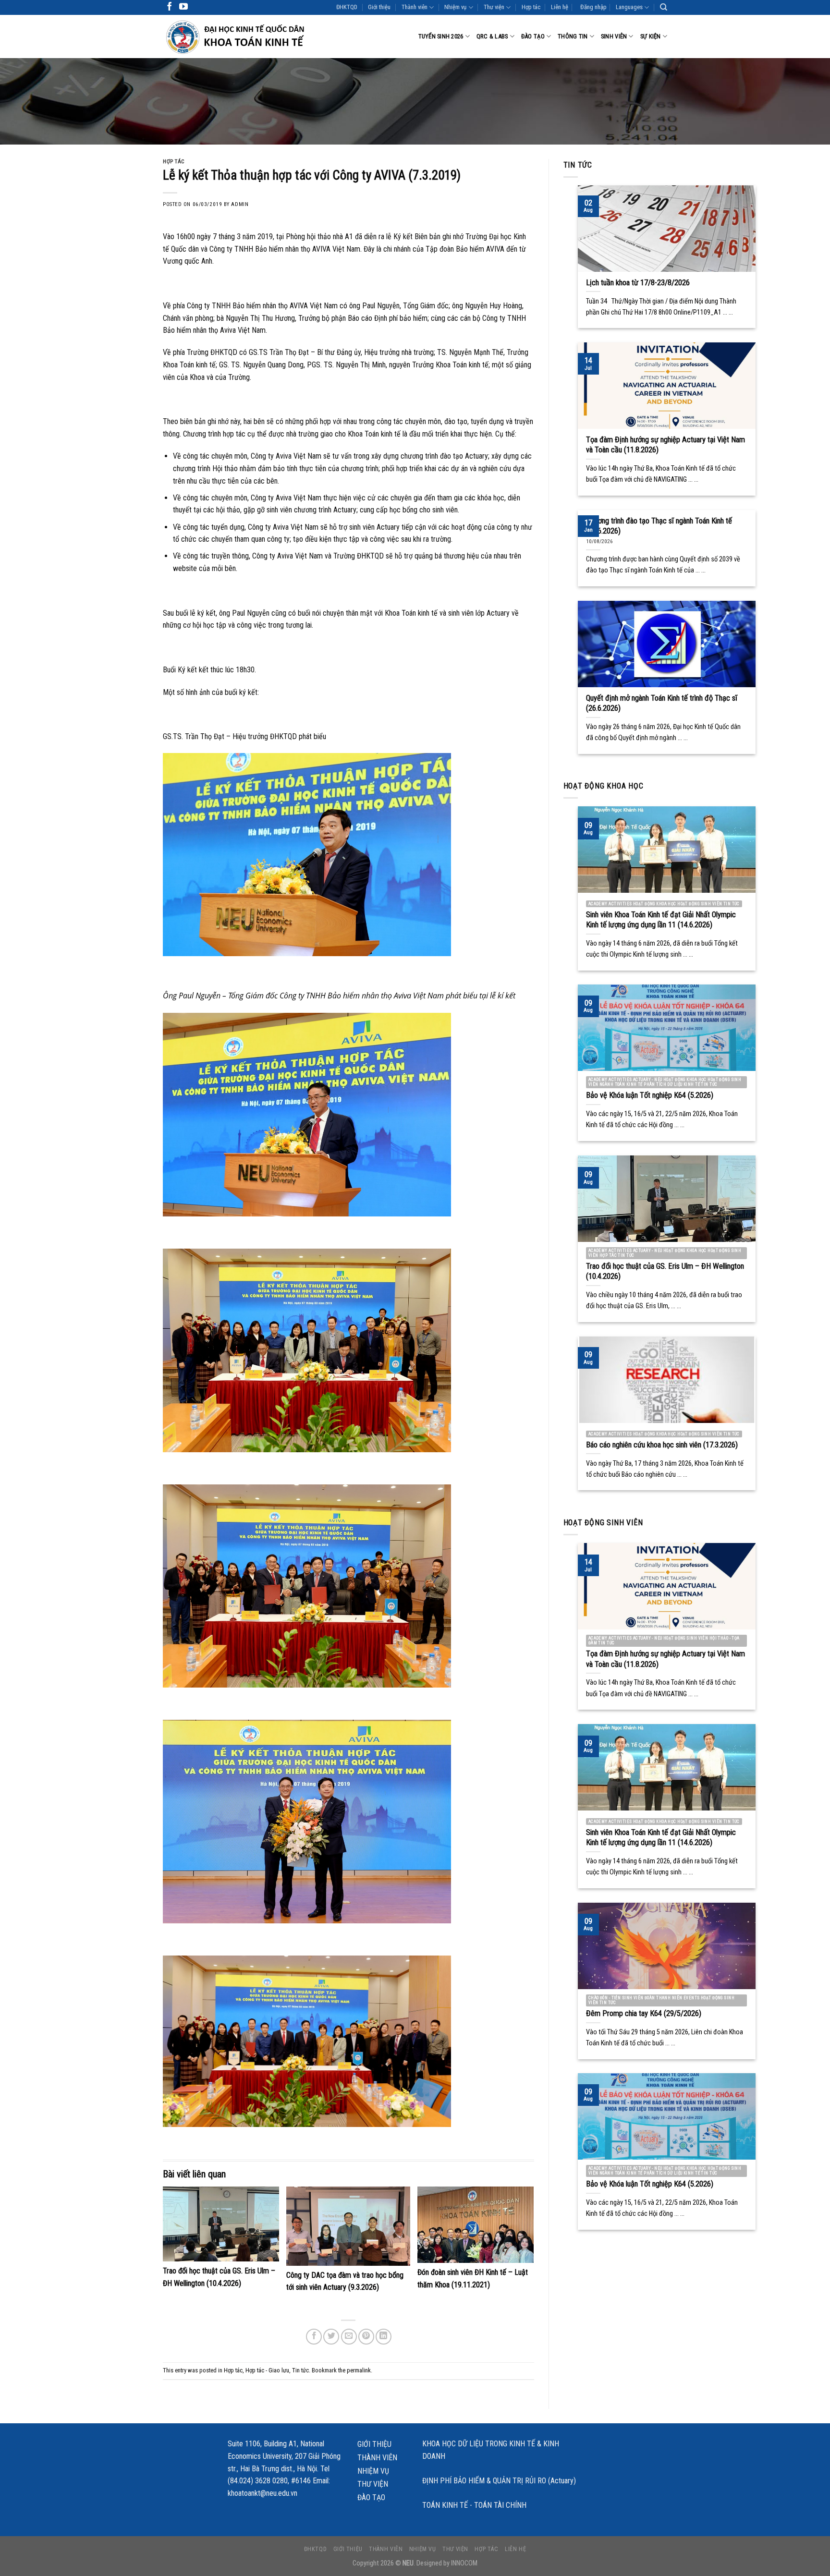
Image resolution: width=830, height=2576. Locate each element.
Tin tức (300, 2370)
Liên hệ (560, 7)
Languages (629, 7)
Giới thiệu (379, 7)
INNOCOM (464, 2563)
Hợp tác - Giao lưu (267, 2370)
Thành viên (415, 7)
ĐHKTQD (347, 7)
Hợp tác (531, 7)
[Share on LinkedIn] (384, 2337)
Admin (240, 204)
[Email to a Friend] (349, 2337)
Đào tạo (533, 36)
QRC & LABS (492, 36)
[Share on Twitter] (331, 2337)
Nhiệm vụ (455, 7)
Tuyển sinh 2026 (441, 36)
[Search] (664, 7)
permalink (359, 2370)
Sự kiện (651, 36)
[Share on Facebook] (314, 2337)
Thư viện (494, 7)
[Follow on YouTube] (183, 7)
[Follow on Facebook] (170, 7)
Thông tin (573, 36)
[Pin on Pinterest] (366, 2337)
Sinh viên (614, 36)
